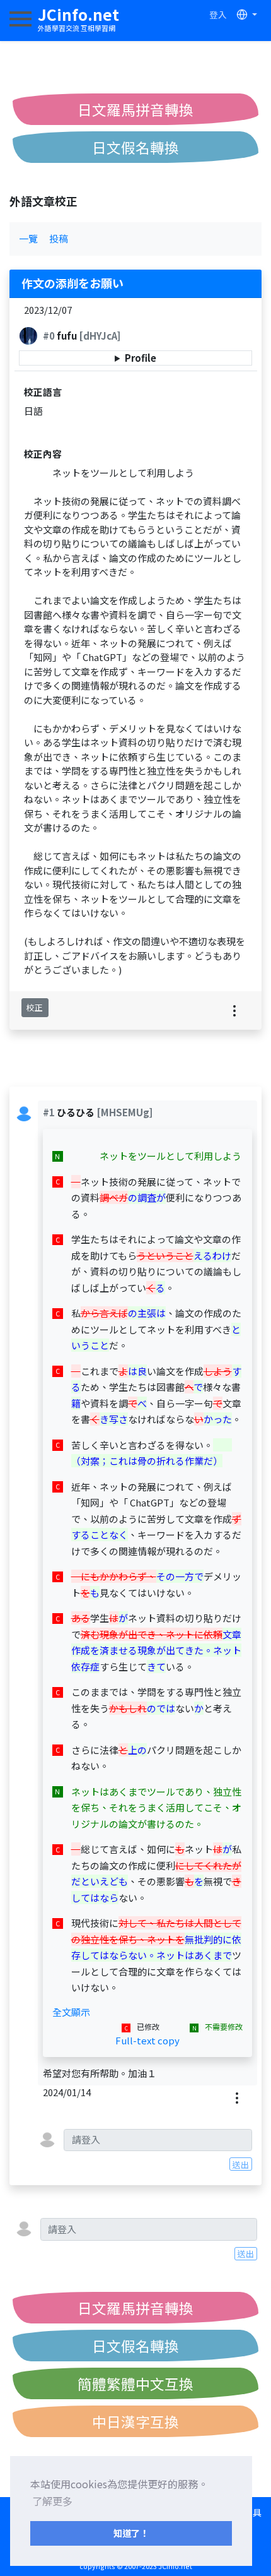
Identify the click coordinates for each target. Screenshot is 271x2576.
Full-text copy (147, 2040)
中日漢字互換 (135, 2421)
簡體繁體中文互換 (135, 2383)
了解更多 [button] (52, 2501)
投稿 (59, 238)
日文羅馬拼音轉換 (135, 109)
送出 (241, 2164)
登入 (218, 15)
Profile (141, 358)
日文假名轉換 (135, 147)
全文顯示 (71, 2012)
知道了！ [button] (131, 2533)
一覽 (28, 238)
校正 (35, 1007)
